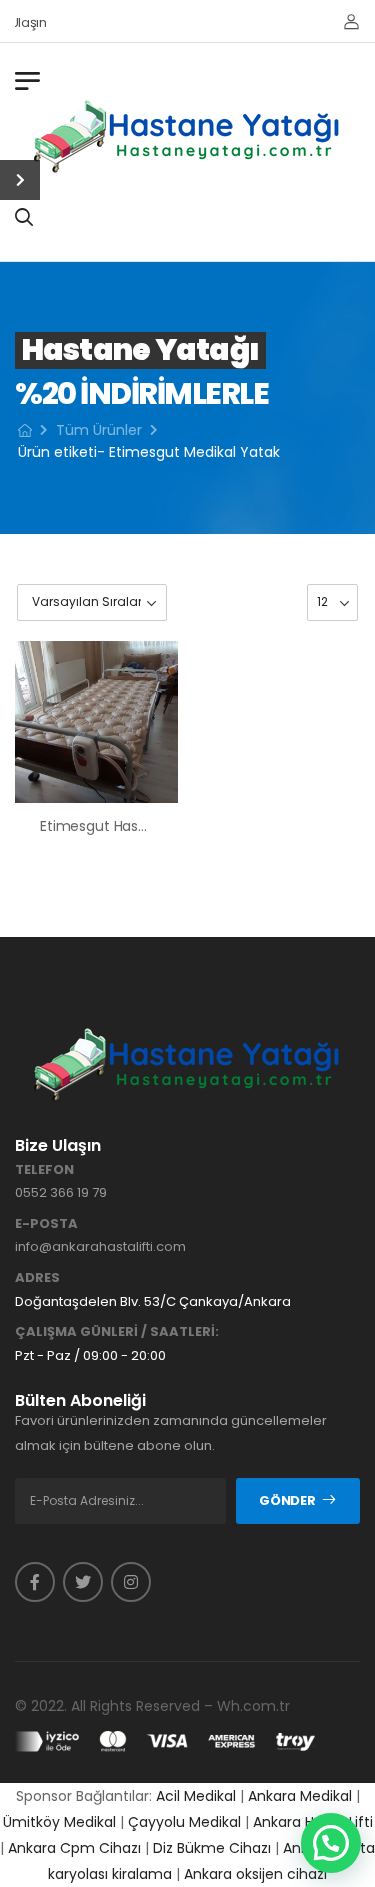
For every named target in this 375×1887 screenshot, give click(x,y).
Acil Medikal (196, 1796)
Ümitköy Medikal (59, 1822)
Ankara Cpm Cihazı (74, 1848)
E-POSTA (46, 1224)
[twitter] (83, 1582)
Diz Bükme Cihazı (212, 1848)
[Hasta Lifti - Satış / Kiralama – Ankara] (188, 136)
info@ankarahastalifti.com (100, 1246)
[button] (331, 1843)
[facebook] (35, 1582)
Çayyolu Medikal (184, 1822)
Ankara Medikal (300, 1796)
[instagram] (131, 1582)
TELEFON (44, 1170)
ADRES (37, 1278)
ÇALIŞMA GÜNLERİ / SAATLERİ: (117, 1332)
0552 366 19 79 (61, 1192)
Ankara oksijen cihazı (255, 1874)
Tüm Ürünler (99, 430)
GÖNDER (287, 1500)
